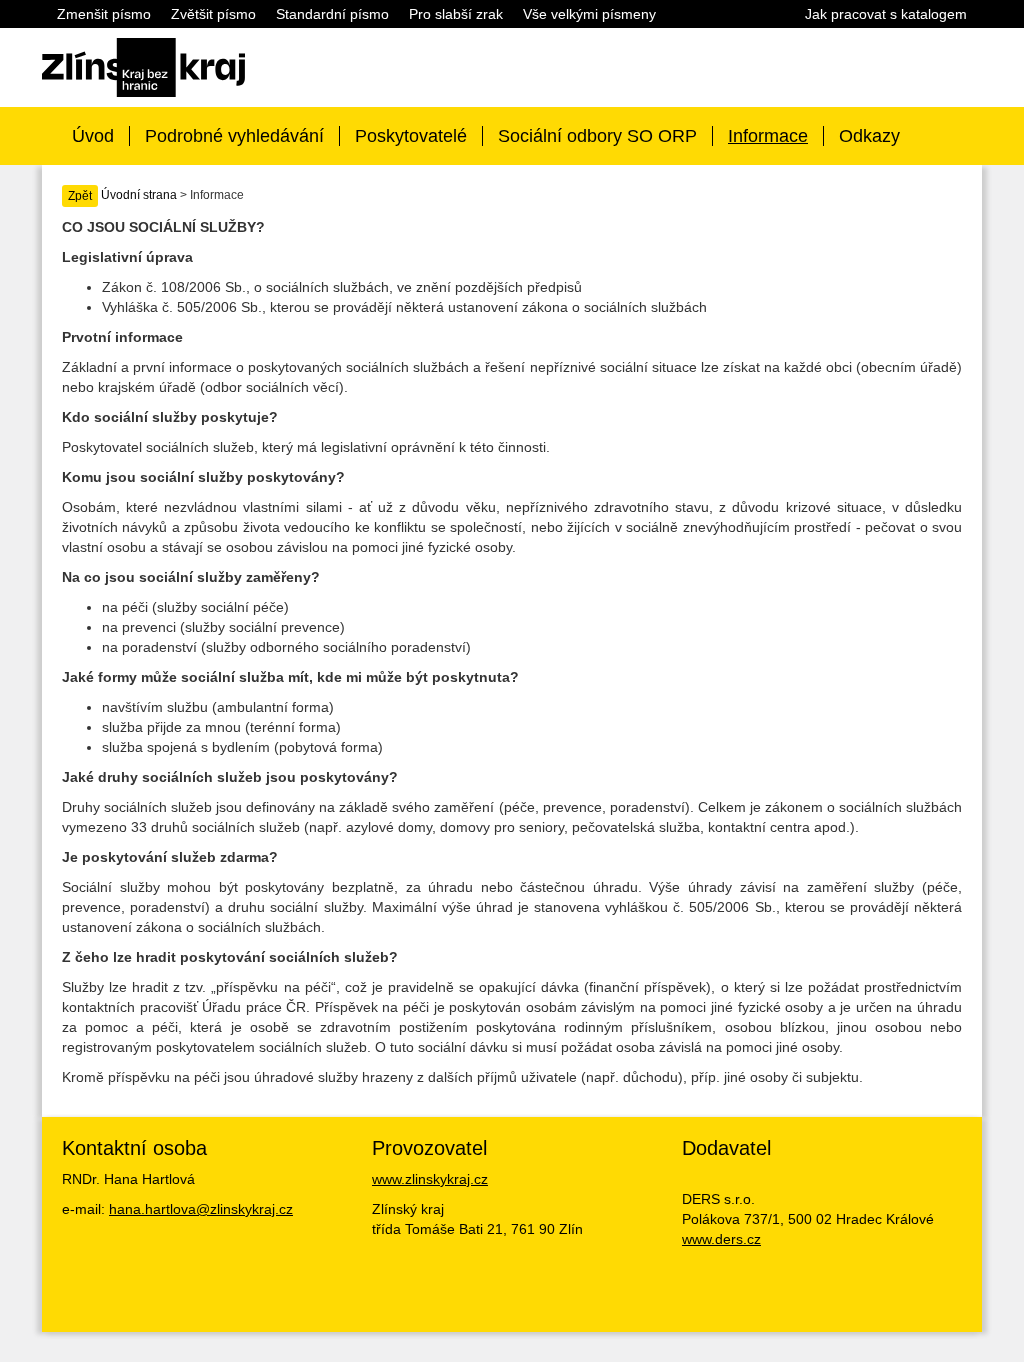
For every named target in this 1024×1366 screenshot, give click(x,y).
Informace (768, 136)
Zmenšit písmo (104, 14)
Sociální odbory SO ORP (597, 136)
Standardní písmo (332, 14)
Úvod (93, 136)
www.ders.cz (721, 1239)
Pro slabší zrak (456, 14)
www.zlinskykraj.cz (430, 1179)
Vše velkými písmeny (589, 14)
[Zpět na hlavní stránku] (143, 66)
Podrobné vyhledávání (234, 136)
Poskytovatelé (411, 136)
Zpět (80, 196)
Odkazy (869, 136)
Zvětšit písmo (213, 14)
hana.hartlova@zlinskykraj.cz (201, 1209)
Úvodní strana (139, 195)
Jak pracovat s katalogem (886, 14)
